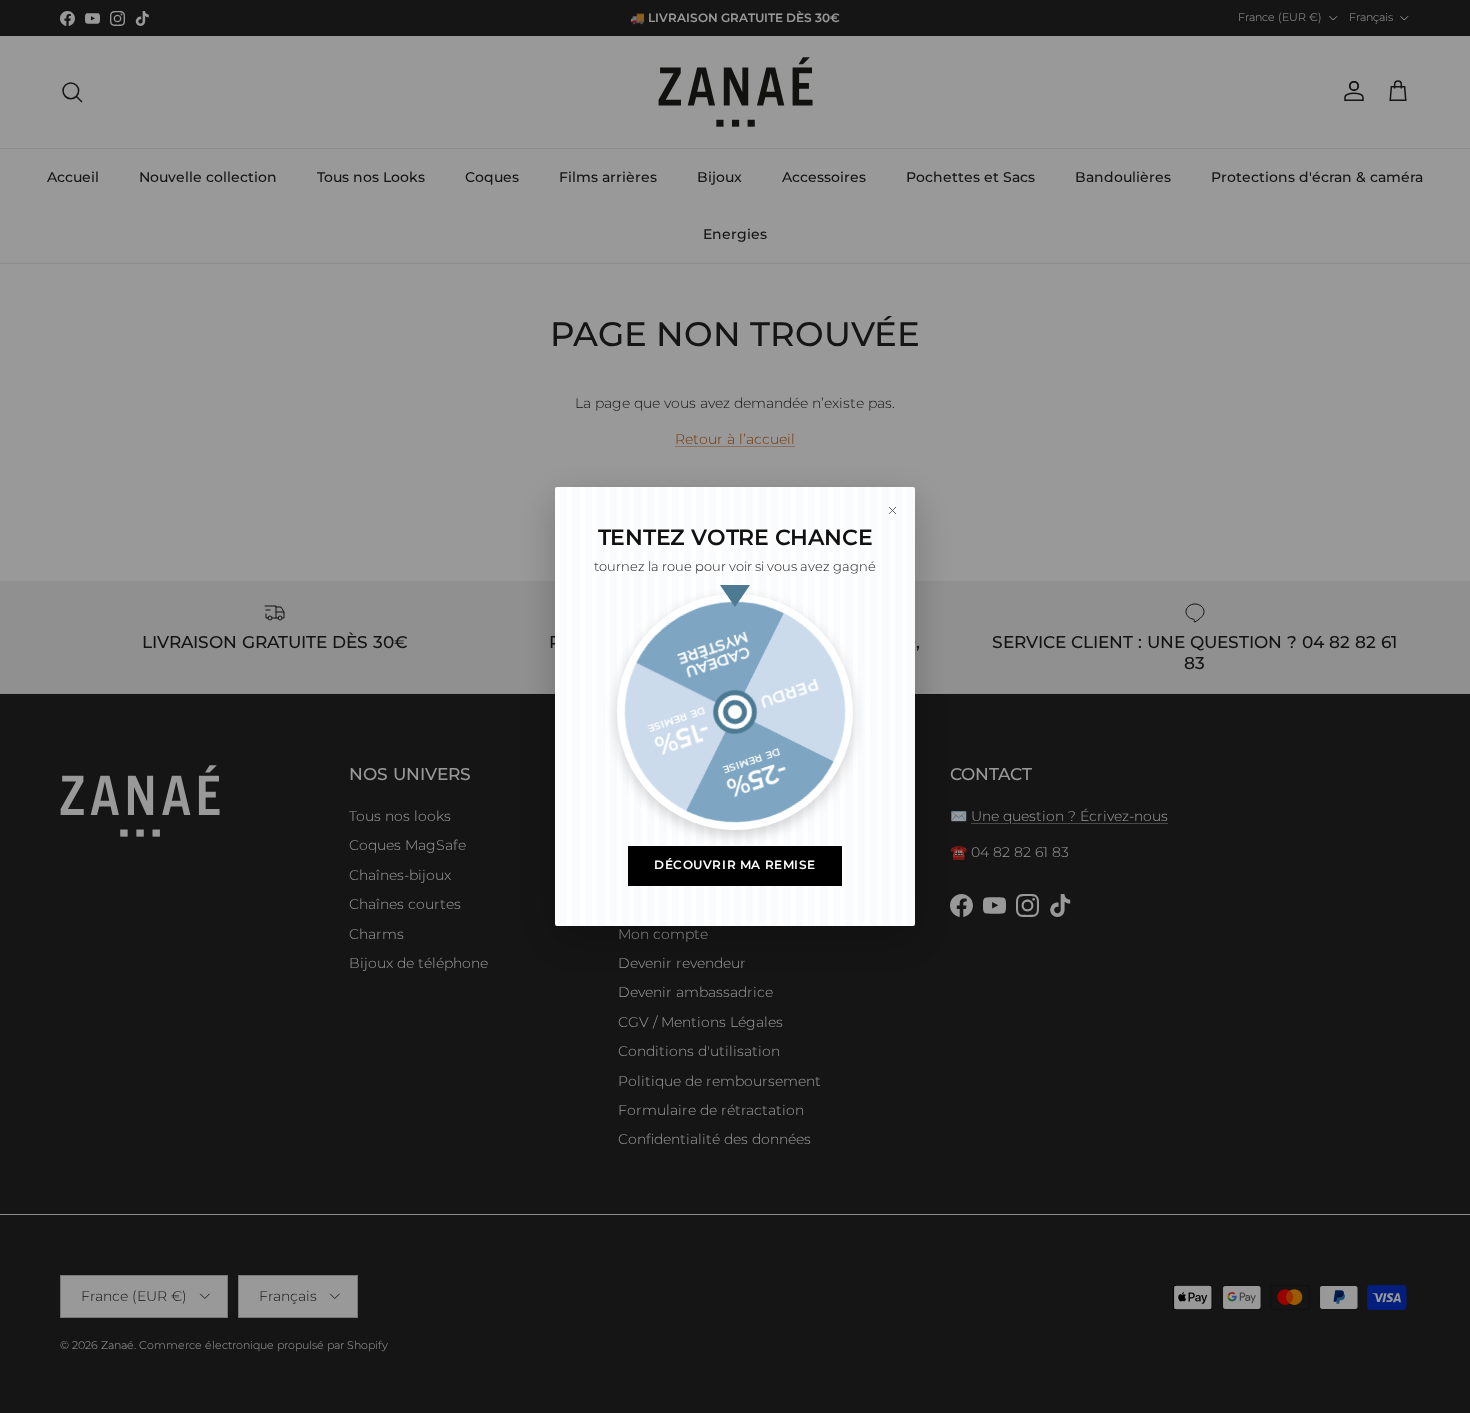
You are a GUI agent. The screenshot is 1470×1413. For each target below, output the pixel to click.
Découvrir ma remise (735, 865)
